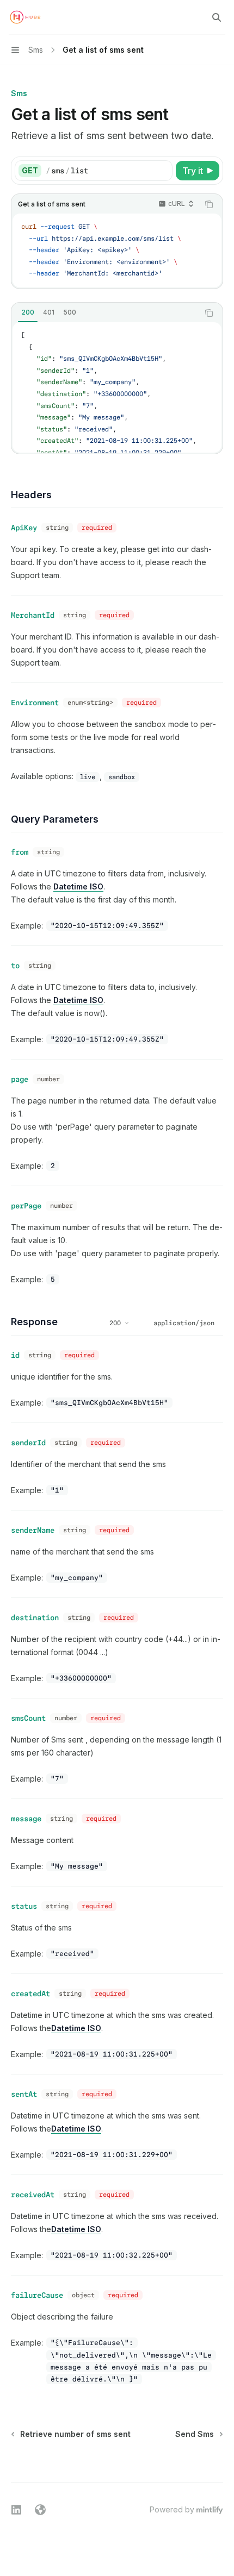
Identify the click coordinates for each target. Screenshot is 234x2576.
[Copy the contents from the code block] (209, 204)
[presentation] (117, 387)
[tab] (28, 312)
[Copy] (162, 171)
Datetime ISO (78, 886)
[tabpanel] (117, 387)
